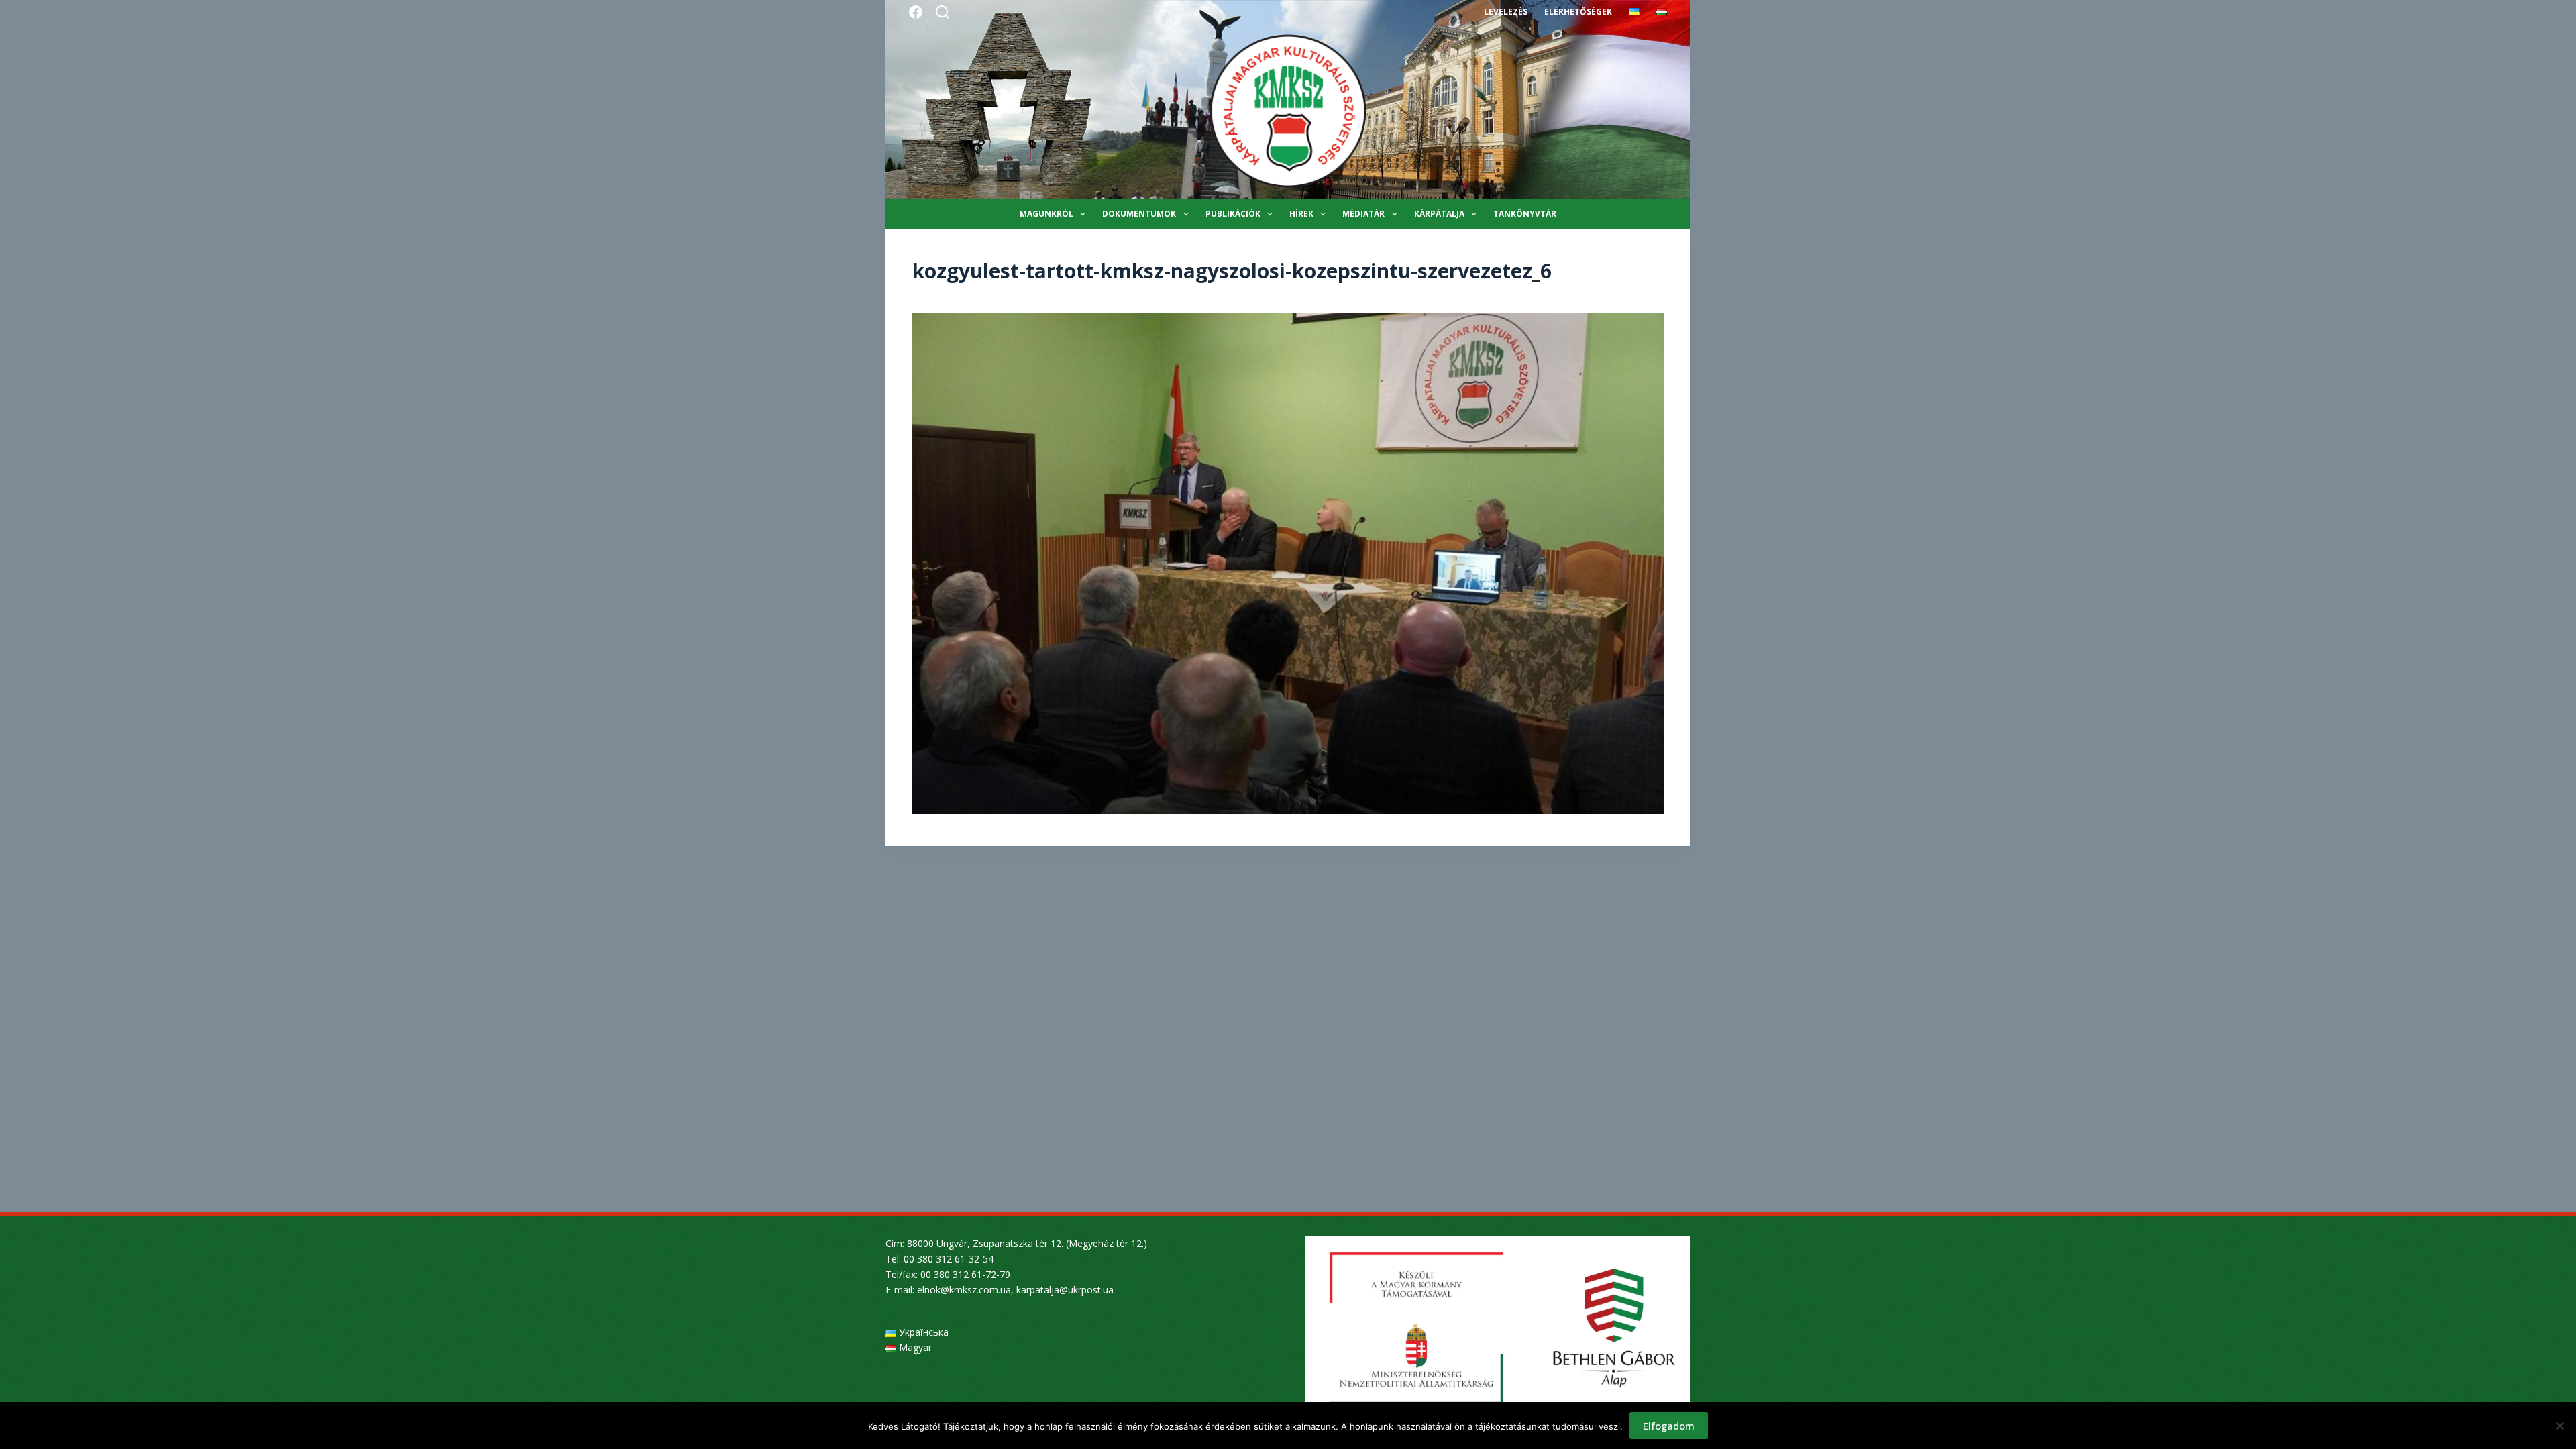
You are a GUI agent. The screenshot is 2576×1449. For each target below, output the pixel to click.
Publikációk (1233, 214)
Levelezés (1506, 12)
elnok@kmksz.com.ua (964, 1290)
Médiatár (1363, 214)
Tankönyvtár (1525, 214)
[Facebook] (916, 12)
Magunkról (1046, 214)
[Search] (943, 12)
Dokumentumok (1139, 214)
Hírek (1301, 214)
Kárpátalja (1439, 214)
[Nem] (2559, 1426)
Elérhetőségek (1578, 12)
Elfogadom (1669, 1426)
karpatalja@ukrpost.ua (1065, 1290)
